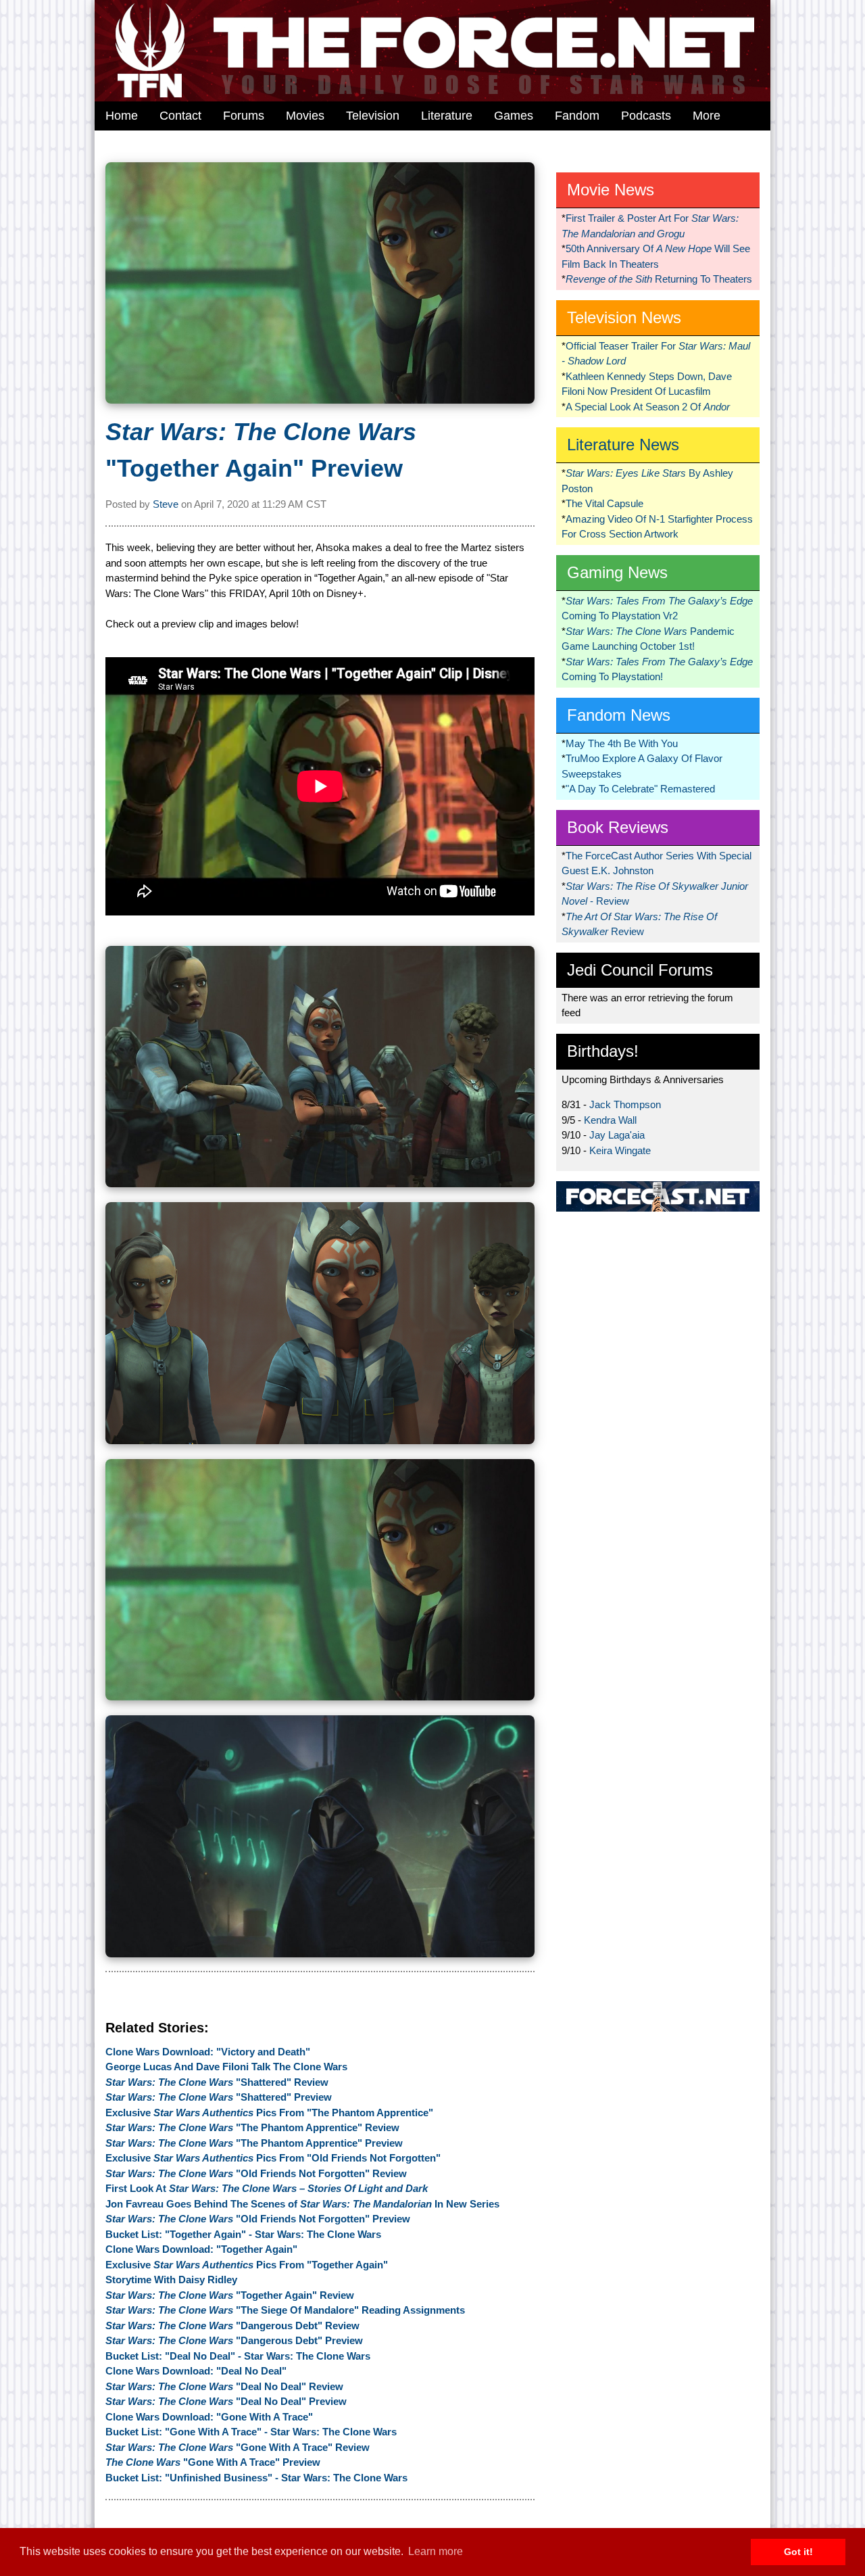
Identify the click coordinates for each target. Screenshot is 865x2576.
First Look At (267, 2188)
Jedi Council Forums (640, 970)
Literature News (623, 445)
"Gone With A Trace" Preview (213, 2462)
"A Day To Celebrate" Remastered (640, 789)
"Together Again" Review (230, 2295)
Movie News (611, 190)
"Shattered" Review (217, 2082)
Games (514, 116)
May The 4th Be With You (622, 743)
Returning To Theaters (659, 279)
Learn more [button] (436, 2551)
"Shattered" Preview (219, 2097)
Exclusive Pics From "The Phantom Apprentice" (269, 2113)
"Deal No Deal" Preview (226, 2401)
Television (373, 116)
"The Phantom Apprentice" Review (252, 2127)
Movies (305, 116)
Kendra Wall (610, 1120)
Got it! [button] (798, 2552)
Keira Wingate (620, 1150)
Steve (166, 504)
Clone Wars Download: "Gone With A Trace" (209, 2417)
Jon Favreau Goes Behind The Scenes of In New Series (302, 2204)
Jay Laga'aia (617, 1135)
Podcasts (646, 116)
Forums (244, 116)
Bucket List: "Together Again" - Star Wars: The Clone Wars (243, 2234)
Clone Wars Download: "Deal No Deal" (196, 2371)
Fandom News (619, 715)
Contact (180, 116)
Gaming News (617, 572)
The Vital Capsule (604, 503)
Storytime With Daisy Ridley (171, 2280)
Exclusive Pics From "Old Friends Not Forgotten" (273, 2158)
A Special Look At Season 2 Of (648, 407)
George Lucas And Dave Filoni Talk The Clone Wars (226, 2067)
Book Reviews (618, 827)
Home (122, 116)
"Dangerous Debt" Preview (234, 2340)
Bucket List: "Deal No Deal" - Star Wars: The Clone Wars (238, 2356)
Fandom (577, 116)
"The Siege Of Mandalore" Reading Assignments (285, 2310)
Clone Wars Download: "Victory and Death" (208, 2052)
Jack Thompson (625, 1104)
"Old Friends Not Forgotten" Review (256, 2173)
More (707, 116)
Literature (447, 116)
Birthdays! (603, 1051)
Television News (624, 317)
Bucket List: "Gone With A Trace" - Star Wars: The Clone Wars (251, 2432)
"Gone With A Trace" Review (238, 2447)
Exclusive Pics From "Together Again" (247, 2265)
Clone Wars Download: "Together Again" (201, 2249)
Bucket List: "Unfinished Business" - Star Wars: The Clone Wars (256, 2478)
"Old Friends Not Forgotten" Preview (258, 2219)
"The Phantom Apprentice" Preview (254, 2143)
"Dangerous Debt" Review (232, 2325)
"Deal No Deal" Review (224, 2386)
